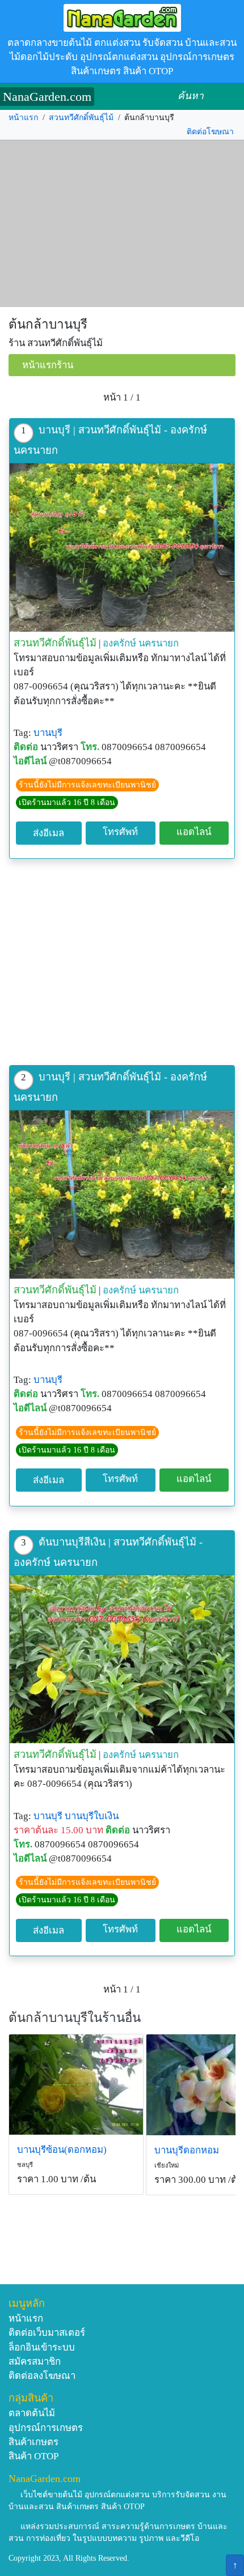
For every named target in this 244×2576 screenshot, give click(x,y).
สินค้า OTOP (33, 2456)
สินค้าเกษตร (33, 2442)
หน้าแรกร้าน (48, 365)
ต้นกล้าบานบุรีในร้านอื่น (75, 2018)
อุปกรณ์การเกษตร (46, 2428)
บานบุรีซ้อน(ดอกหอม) (62, 2150)
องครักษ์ (119, 643)
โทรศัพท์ (120, 832)
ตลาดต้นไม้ (32, 2413)
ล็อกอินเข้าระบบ (42, 2347)
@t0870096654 (80, 761)
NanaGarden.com (47, 97)
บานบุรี (48, 733)
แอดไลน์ (194, 832)
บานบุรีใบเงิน (92, 1816)
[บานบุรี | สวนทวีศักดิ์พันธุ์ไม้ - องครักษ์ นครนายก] (122, 548)
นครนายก (159, 643)
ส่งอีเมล (49, 833)
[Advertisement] (122, 224)
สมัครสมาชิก (35, 2362)
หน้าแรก (23, 118)
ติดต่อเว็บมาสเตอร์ (47, 2333)
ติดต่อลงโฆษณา (42, 2376)
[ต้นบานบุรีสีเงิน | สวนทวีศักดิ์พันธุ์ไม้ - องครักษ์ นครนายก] (122, 1659)
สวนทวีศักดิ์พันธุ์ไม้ (81, 118)
